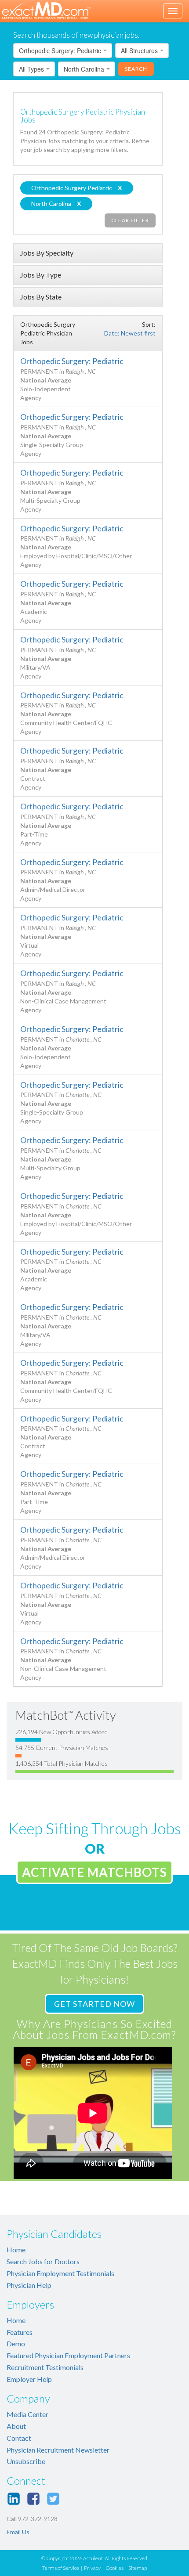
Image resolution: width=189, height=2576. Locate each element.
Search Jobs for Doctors (43, 2261)
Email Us (18, 2532)
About (16, 2426)
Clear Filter (130, 220)
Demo (16, 2343)
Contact (19, 2438)
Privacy (92, 2568)
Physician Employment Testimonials (60, 2273)
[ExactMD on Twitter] (53, 2499)
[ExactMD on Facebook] (33, 2499)
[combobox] (63, 51)
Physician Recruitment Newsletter (58, 2450)
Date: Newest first (130, 333)
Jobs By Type (41, 275)
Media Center (27, 2414)
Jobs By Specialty (47, 253)
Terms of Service (61, 2568)
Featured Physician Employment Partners (68, 2355)
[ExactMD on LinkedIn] (14, 2499)
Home (16, 2249)
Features (20, 2332)
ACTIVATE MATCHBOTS (94, 1872)
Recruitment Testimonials (45, 2367)
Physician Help (29, 2285)
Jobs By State (41, 297)
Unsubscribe (26, 2461)
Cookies (114, 2568)
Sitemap (138, 2568)
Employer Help (29, 2379)
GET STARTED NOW (94, 2004)
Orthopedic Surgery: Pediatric (72, 361)
